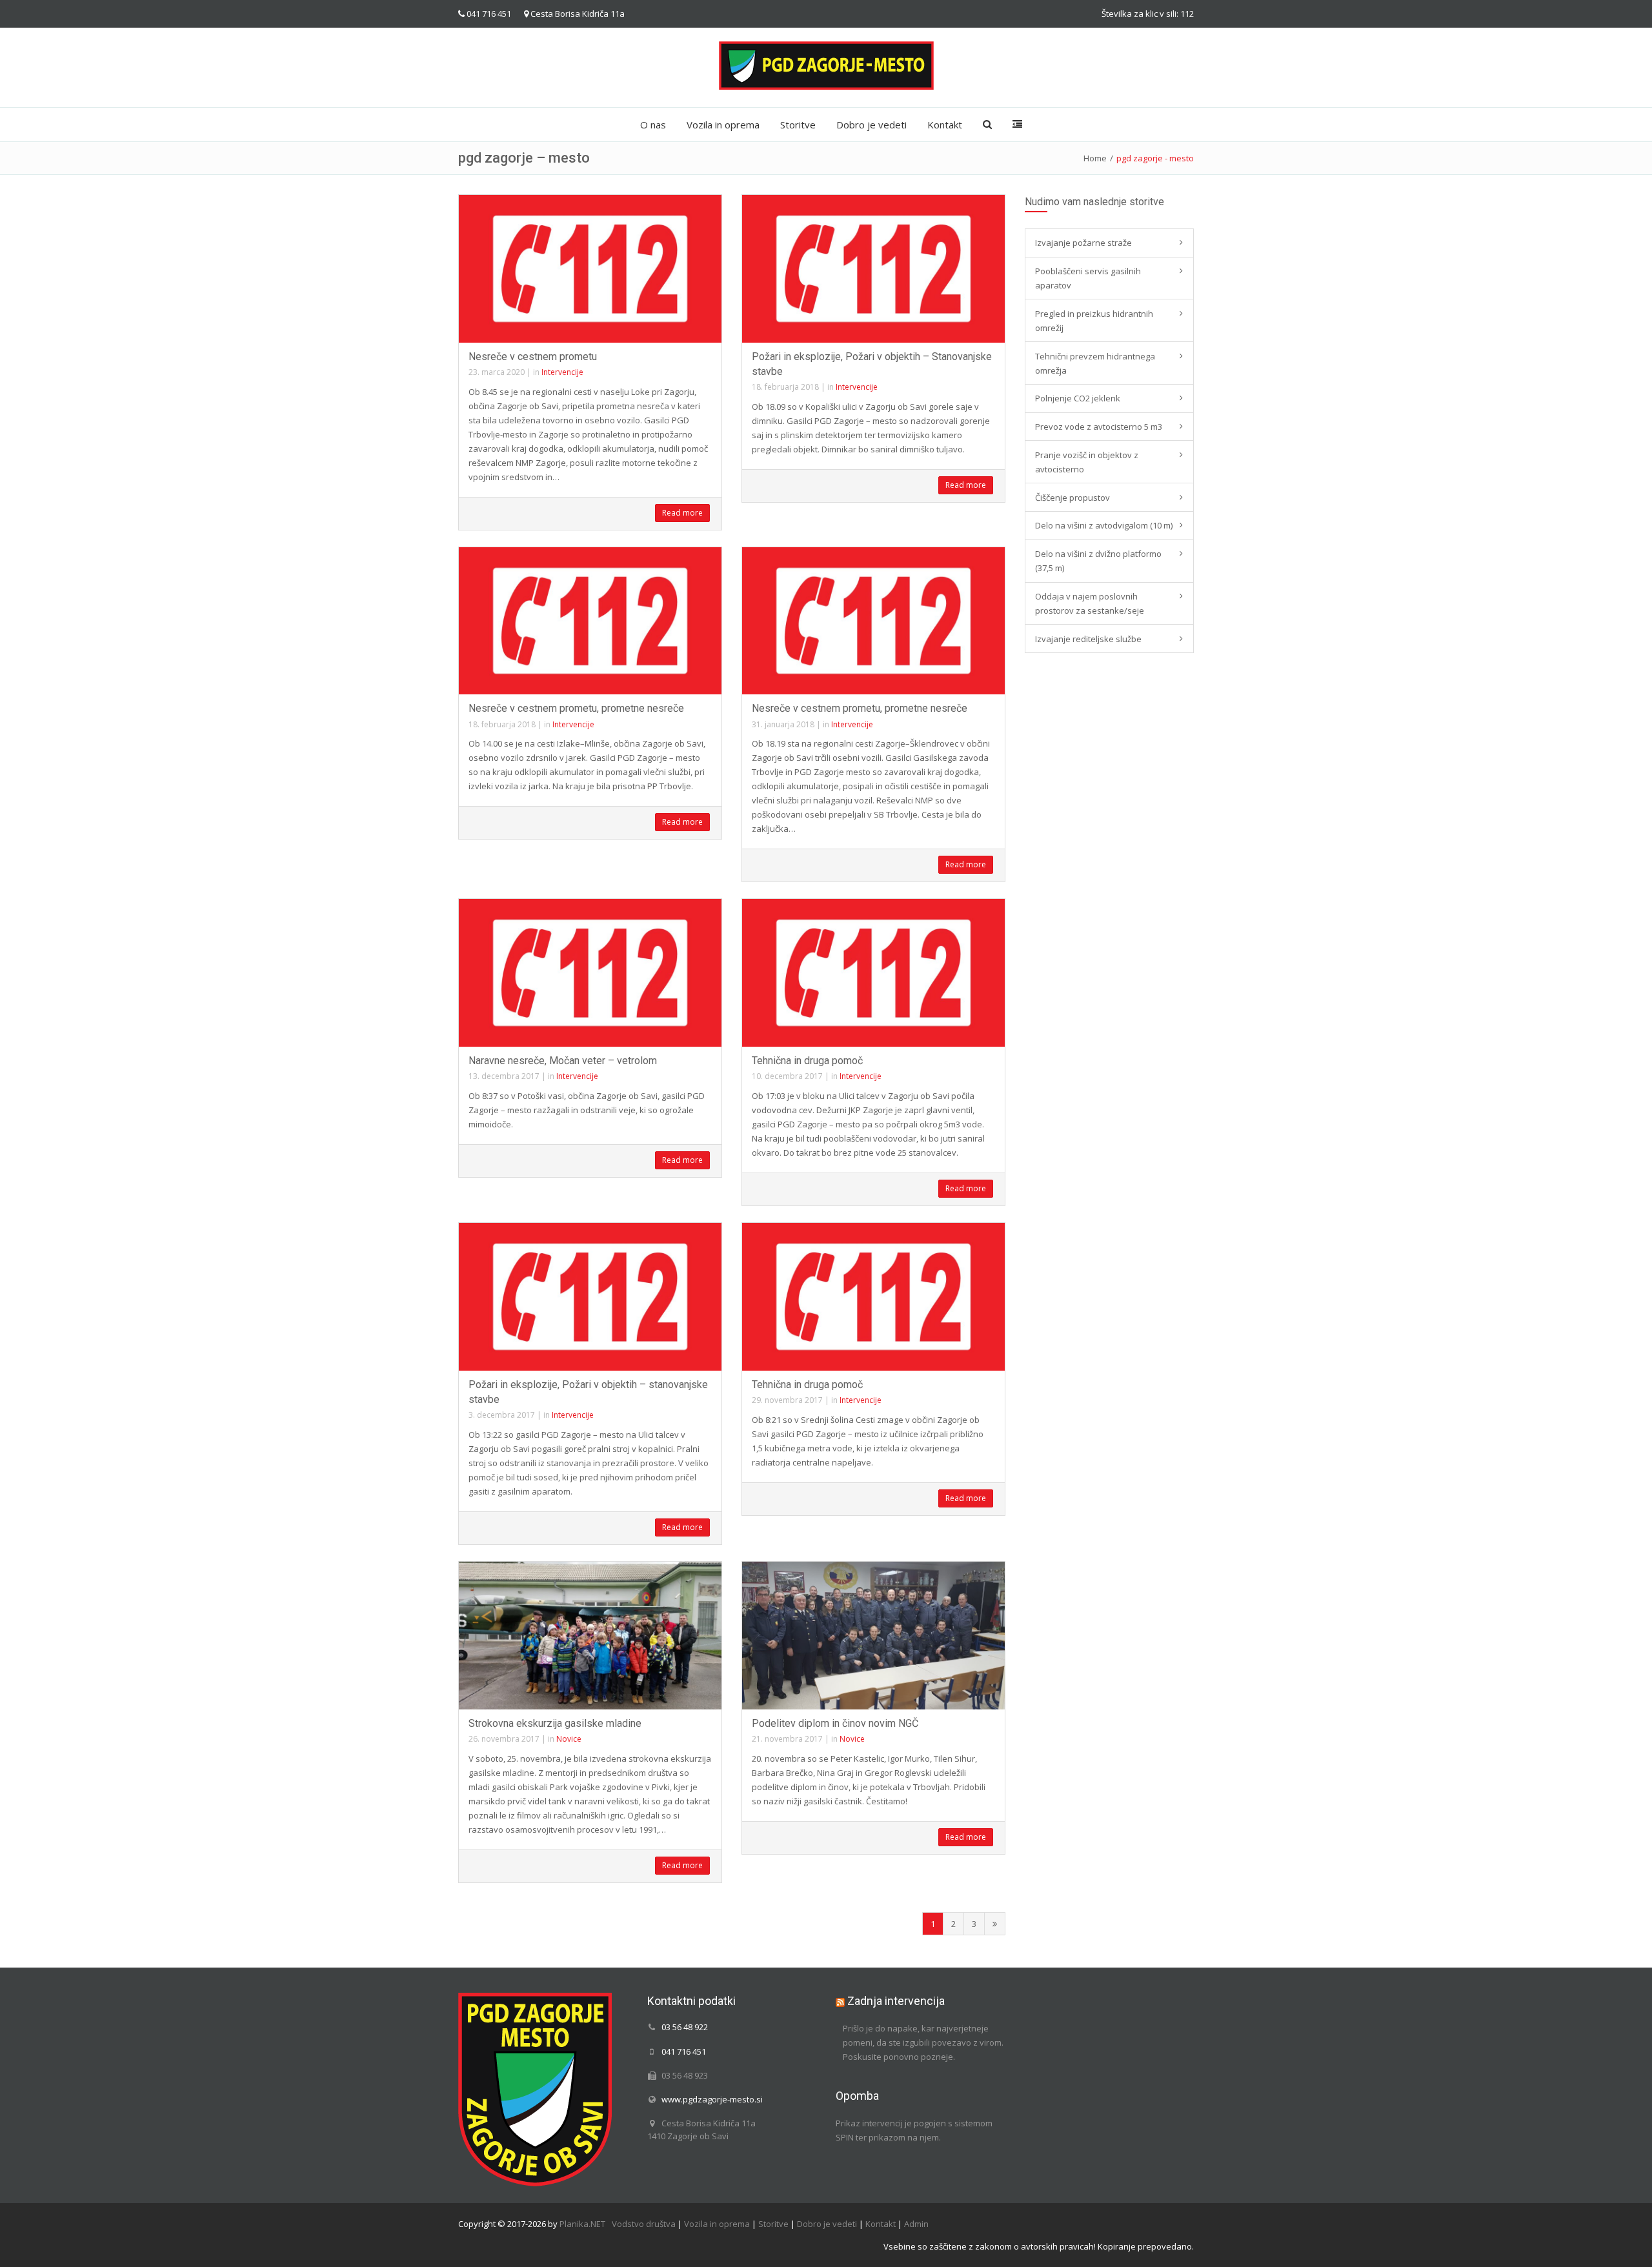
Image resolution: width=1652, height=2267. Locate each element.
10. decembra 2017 (787, 1076)
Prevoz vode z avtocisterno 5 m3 (1099, 427)
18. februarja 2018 (785, 387)
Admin (916, 2224)
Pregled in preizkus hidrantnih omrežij (1094, 321)
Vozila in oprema (723, 125)
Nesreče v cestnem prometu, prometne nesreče (576, 708)
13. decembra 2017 (504, 1076)
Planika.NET (582, 2224)
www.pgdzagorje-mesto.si (712, 2099)
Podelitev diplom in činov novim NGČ (835, 1723)
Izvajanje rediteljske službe (1088, 639)
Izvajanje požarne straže (1083, 243)
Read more (682, 513)
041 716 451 (489, 14)
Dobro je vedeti (871, 125)
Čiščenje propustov (1073, 498)
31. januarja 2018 (783, 724)
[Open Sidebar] (1017, 125)
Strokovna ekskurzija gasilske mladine (555, 1723)
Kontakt (945, 125)
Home (1095, 158)
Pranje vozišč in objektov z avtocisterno (1087, 462)
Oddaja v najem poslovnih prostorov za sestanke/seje (1090, 603)
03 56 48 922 (685, 2027)
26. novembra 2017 (504, 1739)
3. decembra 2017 (502, 1415)
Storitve (798, 125)
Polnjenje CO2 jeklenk (1078, 398)
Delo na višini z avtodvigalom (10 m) (1104, 525)
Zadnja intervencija (896, 2001)
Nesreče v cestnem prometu (533, 357)
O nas (653, 125)
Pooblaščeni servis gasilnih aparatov (1088, 278)
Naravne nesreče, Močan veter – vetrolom (563, 1061)
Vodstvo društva (644, 2224)
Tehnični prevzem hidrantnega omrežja (1095, 363)
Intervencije (562, 372)
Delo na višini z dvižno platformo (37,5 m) (1098, 561)
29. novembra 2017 (787, 1400)
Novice (569, 1739)
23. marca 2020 (497, 372)
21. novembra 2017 (787, 1739)
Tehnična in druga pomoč (807, 1061)
